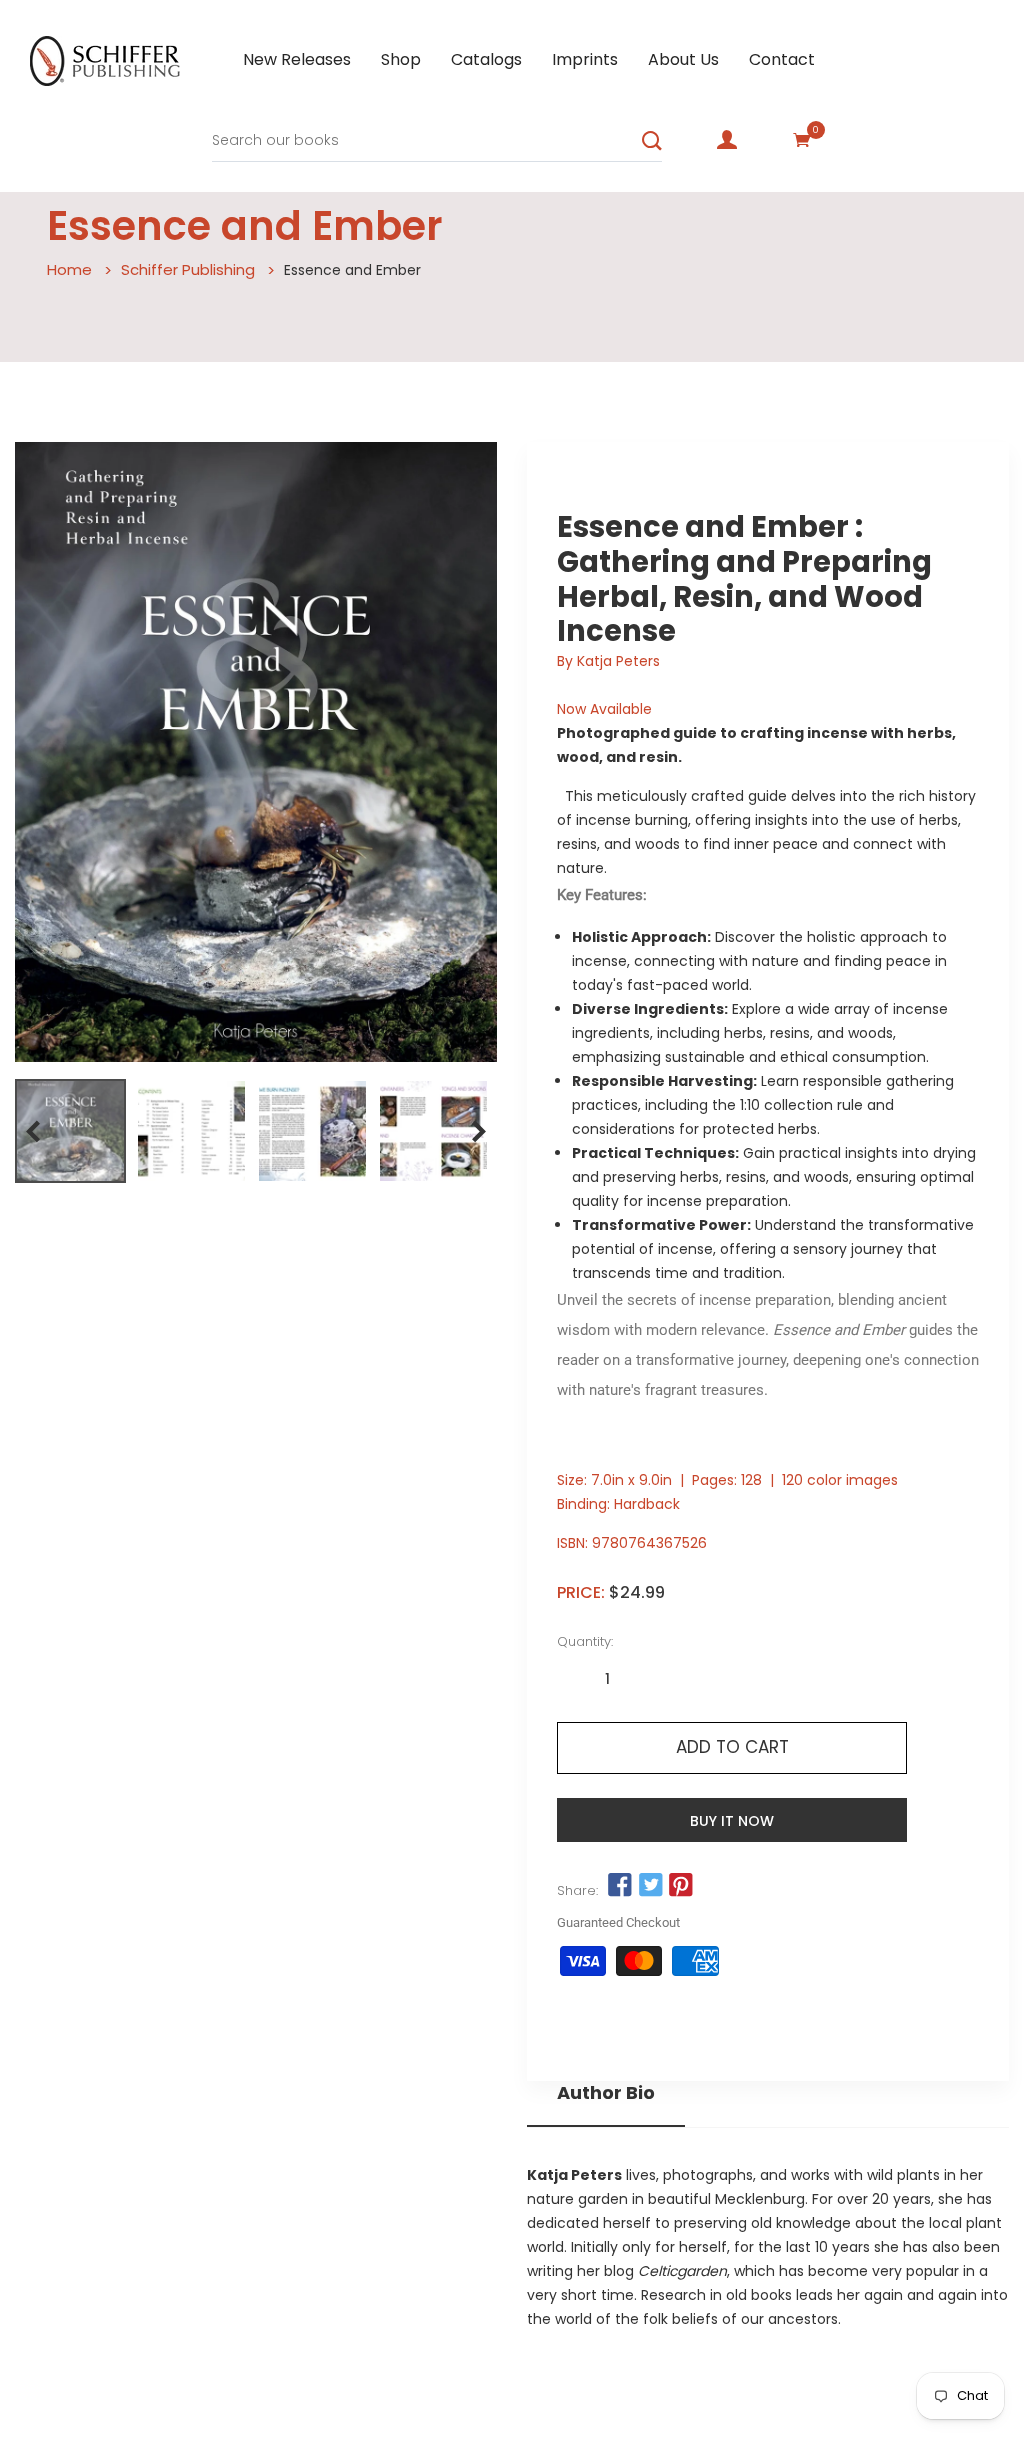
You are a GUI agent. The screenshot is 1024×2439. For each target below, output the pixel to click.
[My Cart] (802, 140)
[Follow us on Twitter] (650, 1886)
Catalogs (486, 59)
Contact (782, 59)
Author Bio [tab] (606, 2093)
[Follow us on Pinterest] (681, 1886)
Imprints (585, 59)
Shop (401, 59)
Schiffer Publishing (188, 269)
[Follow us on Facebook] (620, 1886)
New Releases (297, 59)
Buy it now (732, 1821)
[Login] (727, 140)
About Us (683, 59)
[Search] (652, 141)
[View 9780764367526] (70, 1131)
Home (69, 269)
